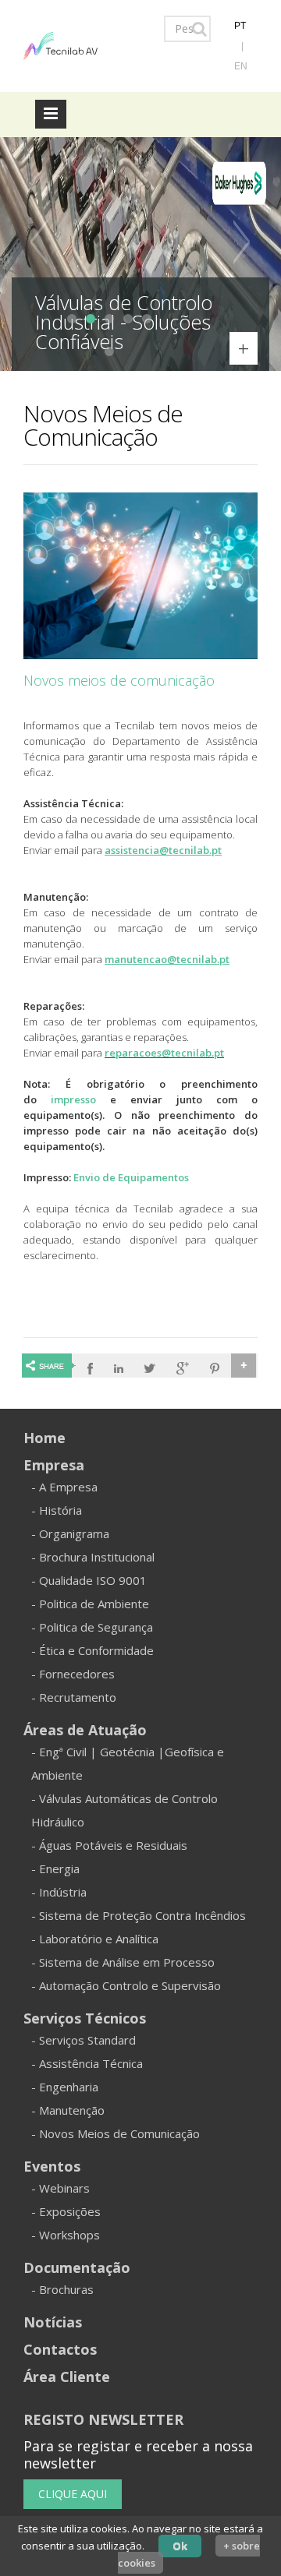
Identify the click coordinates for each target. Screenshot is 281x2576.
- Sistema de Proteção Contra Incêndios (139, 1915)
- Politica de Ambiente (90, 1604)
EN (241, 66)
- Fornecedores (73, 1674)
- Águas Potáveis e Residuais (109, 1845)
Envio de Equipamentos (131, 1177)
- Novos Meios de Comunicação (116, 2133)
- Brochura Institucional (93, 1557)
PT (240, 26)
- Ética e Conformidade (92, 1650)
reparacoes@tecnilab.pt (164, 1053)
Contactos (60, 2349)
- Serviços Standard (84, 2040)
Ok (180, 2546)
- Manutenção (68, 2110)
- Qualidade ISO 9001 (89, 1580)
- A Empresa (64, 1487)
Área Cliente (67, 2377)
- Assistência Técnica (87, 2063)
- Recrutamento (74, 1697)
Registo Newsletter (103, 2419)
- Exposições (66, 2211)
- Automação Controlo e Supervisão (126, 1985)
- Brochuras (62, 2289)
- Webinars (60, 2188)
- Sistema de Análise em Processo (123, 1962)
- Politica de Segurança (92, 1627)
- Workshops (66, 2235)
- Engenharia (65, 2087)
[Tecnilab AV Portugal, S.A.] (60, 44)
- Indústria (59, 1892)
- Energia (55, 1868)
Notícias (53, 2322)
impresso (73, 1099)
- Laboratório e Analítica (95, 1939)
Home (44, 1438)
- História (57, 1510)
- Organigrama (70, 1533)
